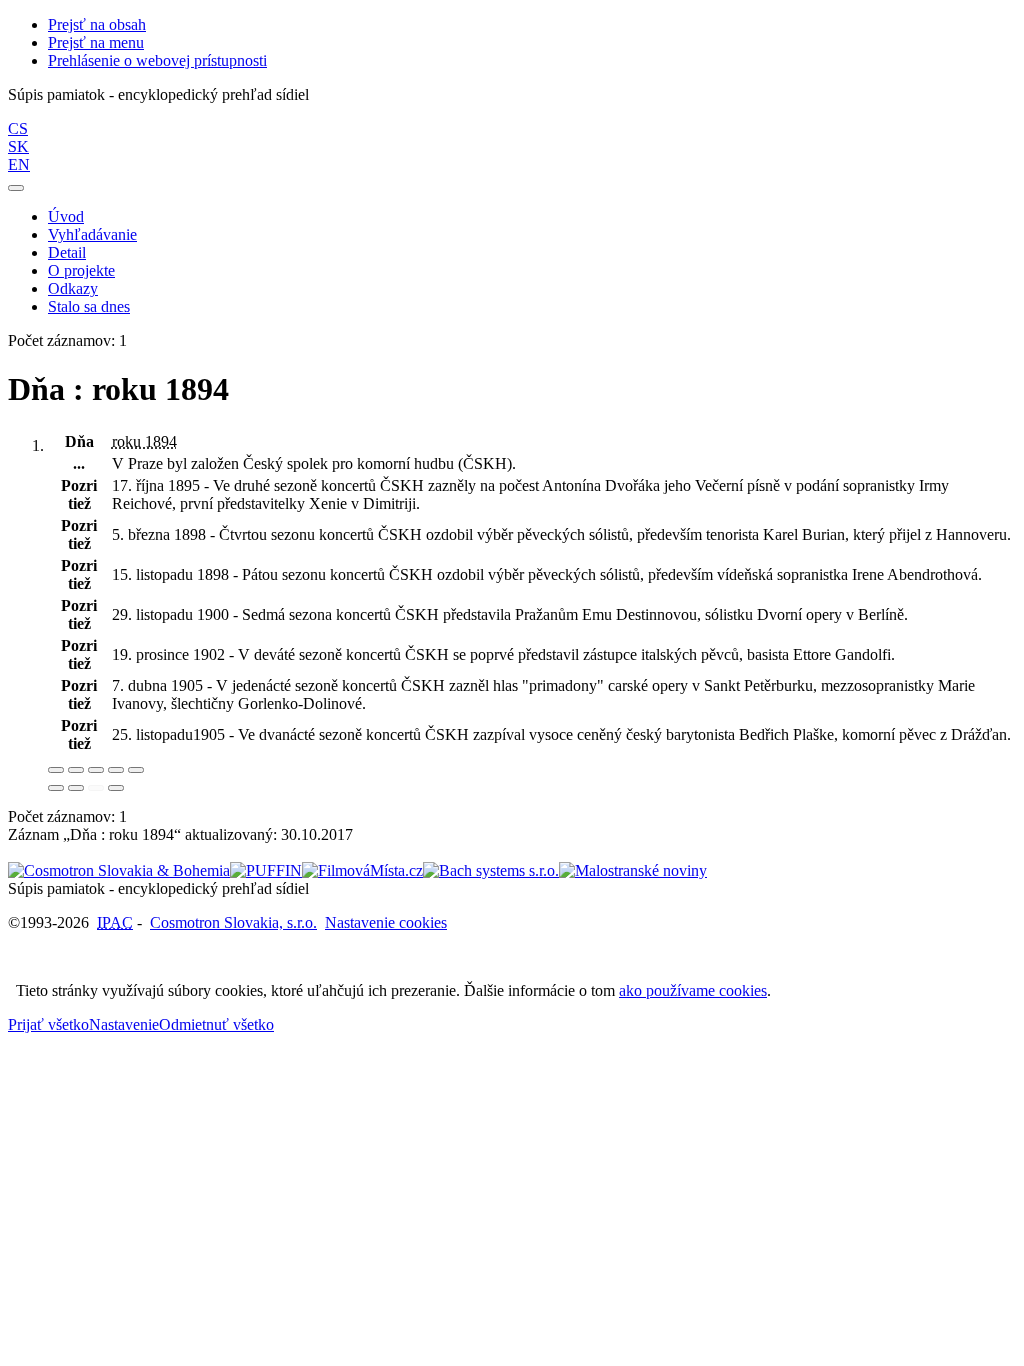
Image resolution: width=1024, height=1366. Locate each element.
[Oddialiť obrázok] (76, 770)
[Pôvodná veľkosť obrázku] (96, 770)
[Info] (136, 770)
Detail (67, 252)
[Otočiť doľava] (56, 788)
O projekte (81, 270)
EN (19, 164)
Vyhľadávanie (92, 234)
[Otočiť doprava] (76, 788)
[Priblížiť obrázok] (56, 770)
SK (18, 146)
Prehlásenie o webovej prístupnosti (157, 60)
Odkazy (73, 288)
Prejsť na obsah (97, 24)
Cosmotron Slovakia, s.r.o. (233, 922)
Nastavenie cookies (386, 922)
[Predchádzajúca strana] (96, 788)
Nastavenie (124, 1024)
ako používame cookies (693, 990)
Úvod (66, 216)
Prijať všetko (48, 1024)
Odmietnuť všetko (216, 1024)
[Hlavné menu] (16, 188)
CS (18, 128)
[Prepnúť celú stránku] (116, 770)
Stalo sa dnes (89, 306)
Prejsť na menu (96, 42)
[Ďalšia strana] (116, 788)
